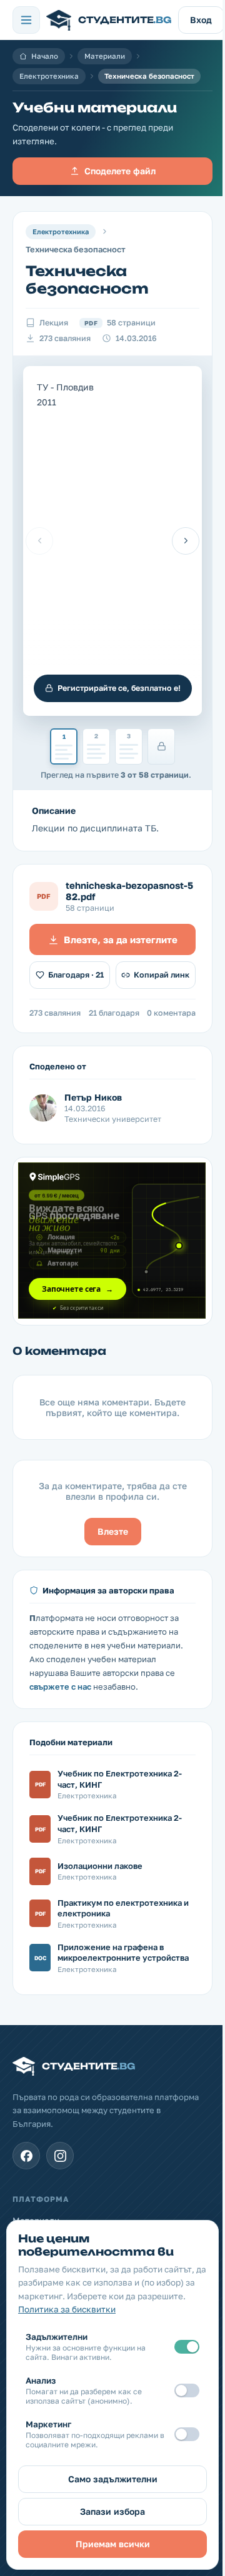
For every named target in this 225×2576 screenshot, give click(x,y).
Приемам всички (113, 2544)
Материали (105, 56)
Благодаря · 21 (76, 975)
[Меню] (26, 20)
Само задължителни (113, 2479)
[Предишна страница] (39, 541)
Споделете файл (120, 171)
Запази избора (112, 2511)
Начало (45, 56)
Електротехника (49, 76)
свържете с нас (60, 1687)
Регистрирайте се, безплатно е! (119, 688)
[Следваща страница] (186, 541)
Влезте (113, 1531)
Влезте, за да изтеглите (121, 939)
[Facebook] (26, 2156)
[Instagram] (60, 2156)
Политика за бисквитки (67, 2309)
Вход (201, 20)
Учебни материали (95, 108)
